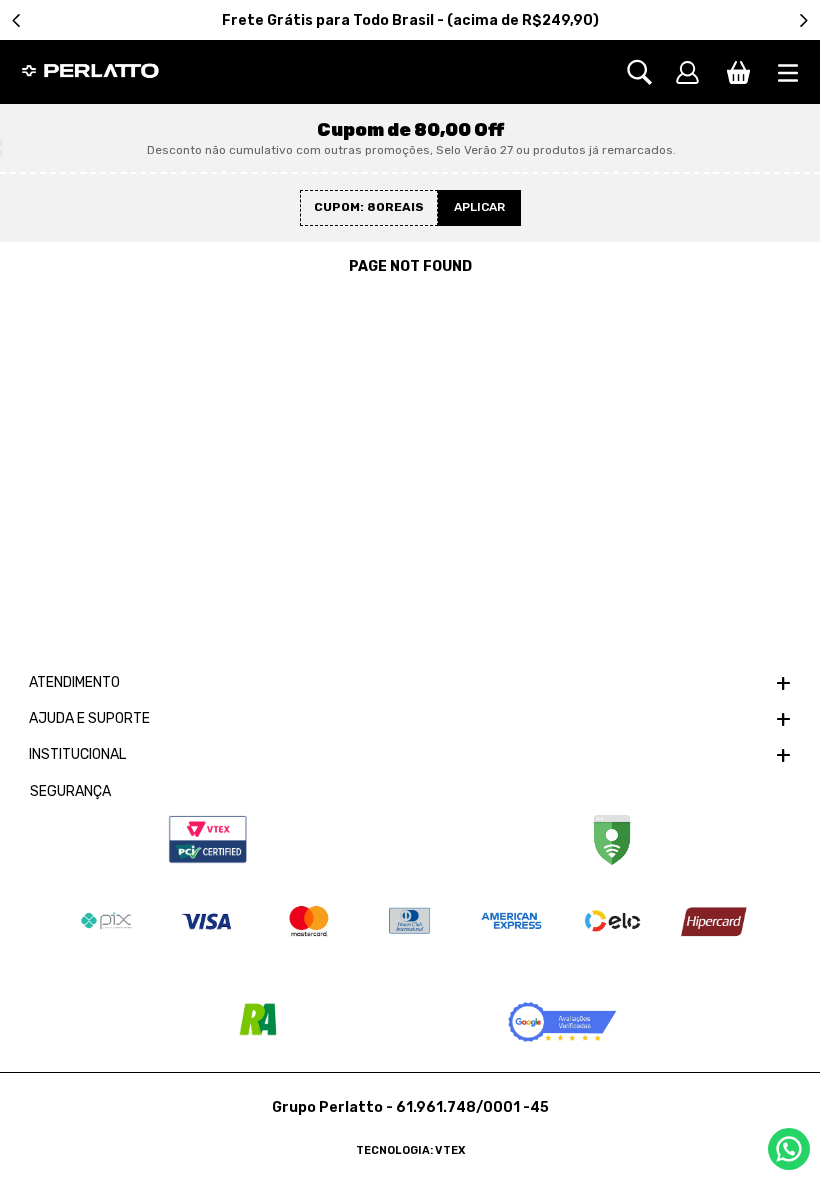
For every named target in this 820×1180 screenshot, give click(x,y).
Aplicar (479, 207)
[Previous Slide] (16, 20)
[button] (649, 72)
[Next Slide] (803, 20)
